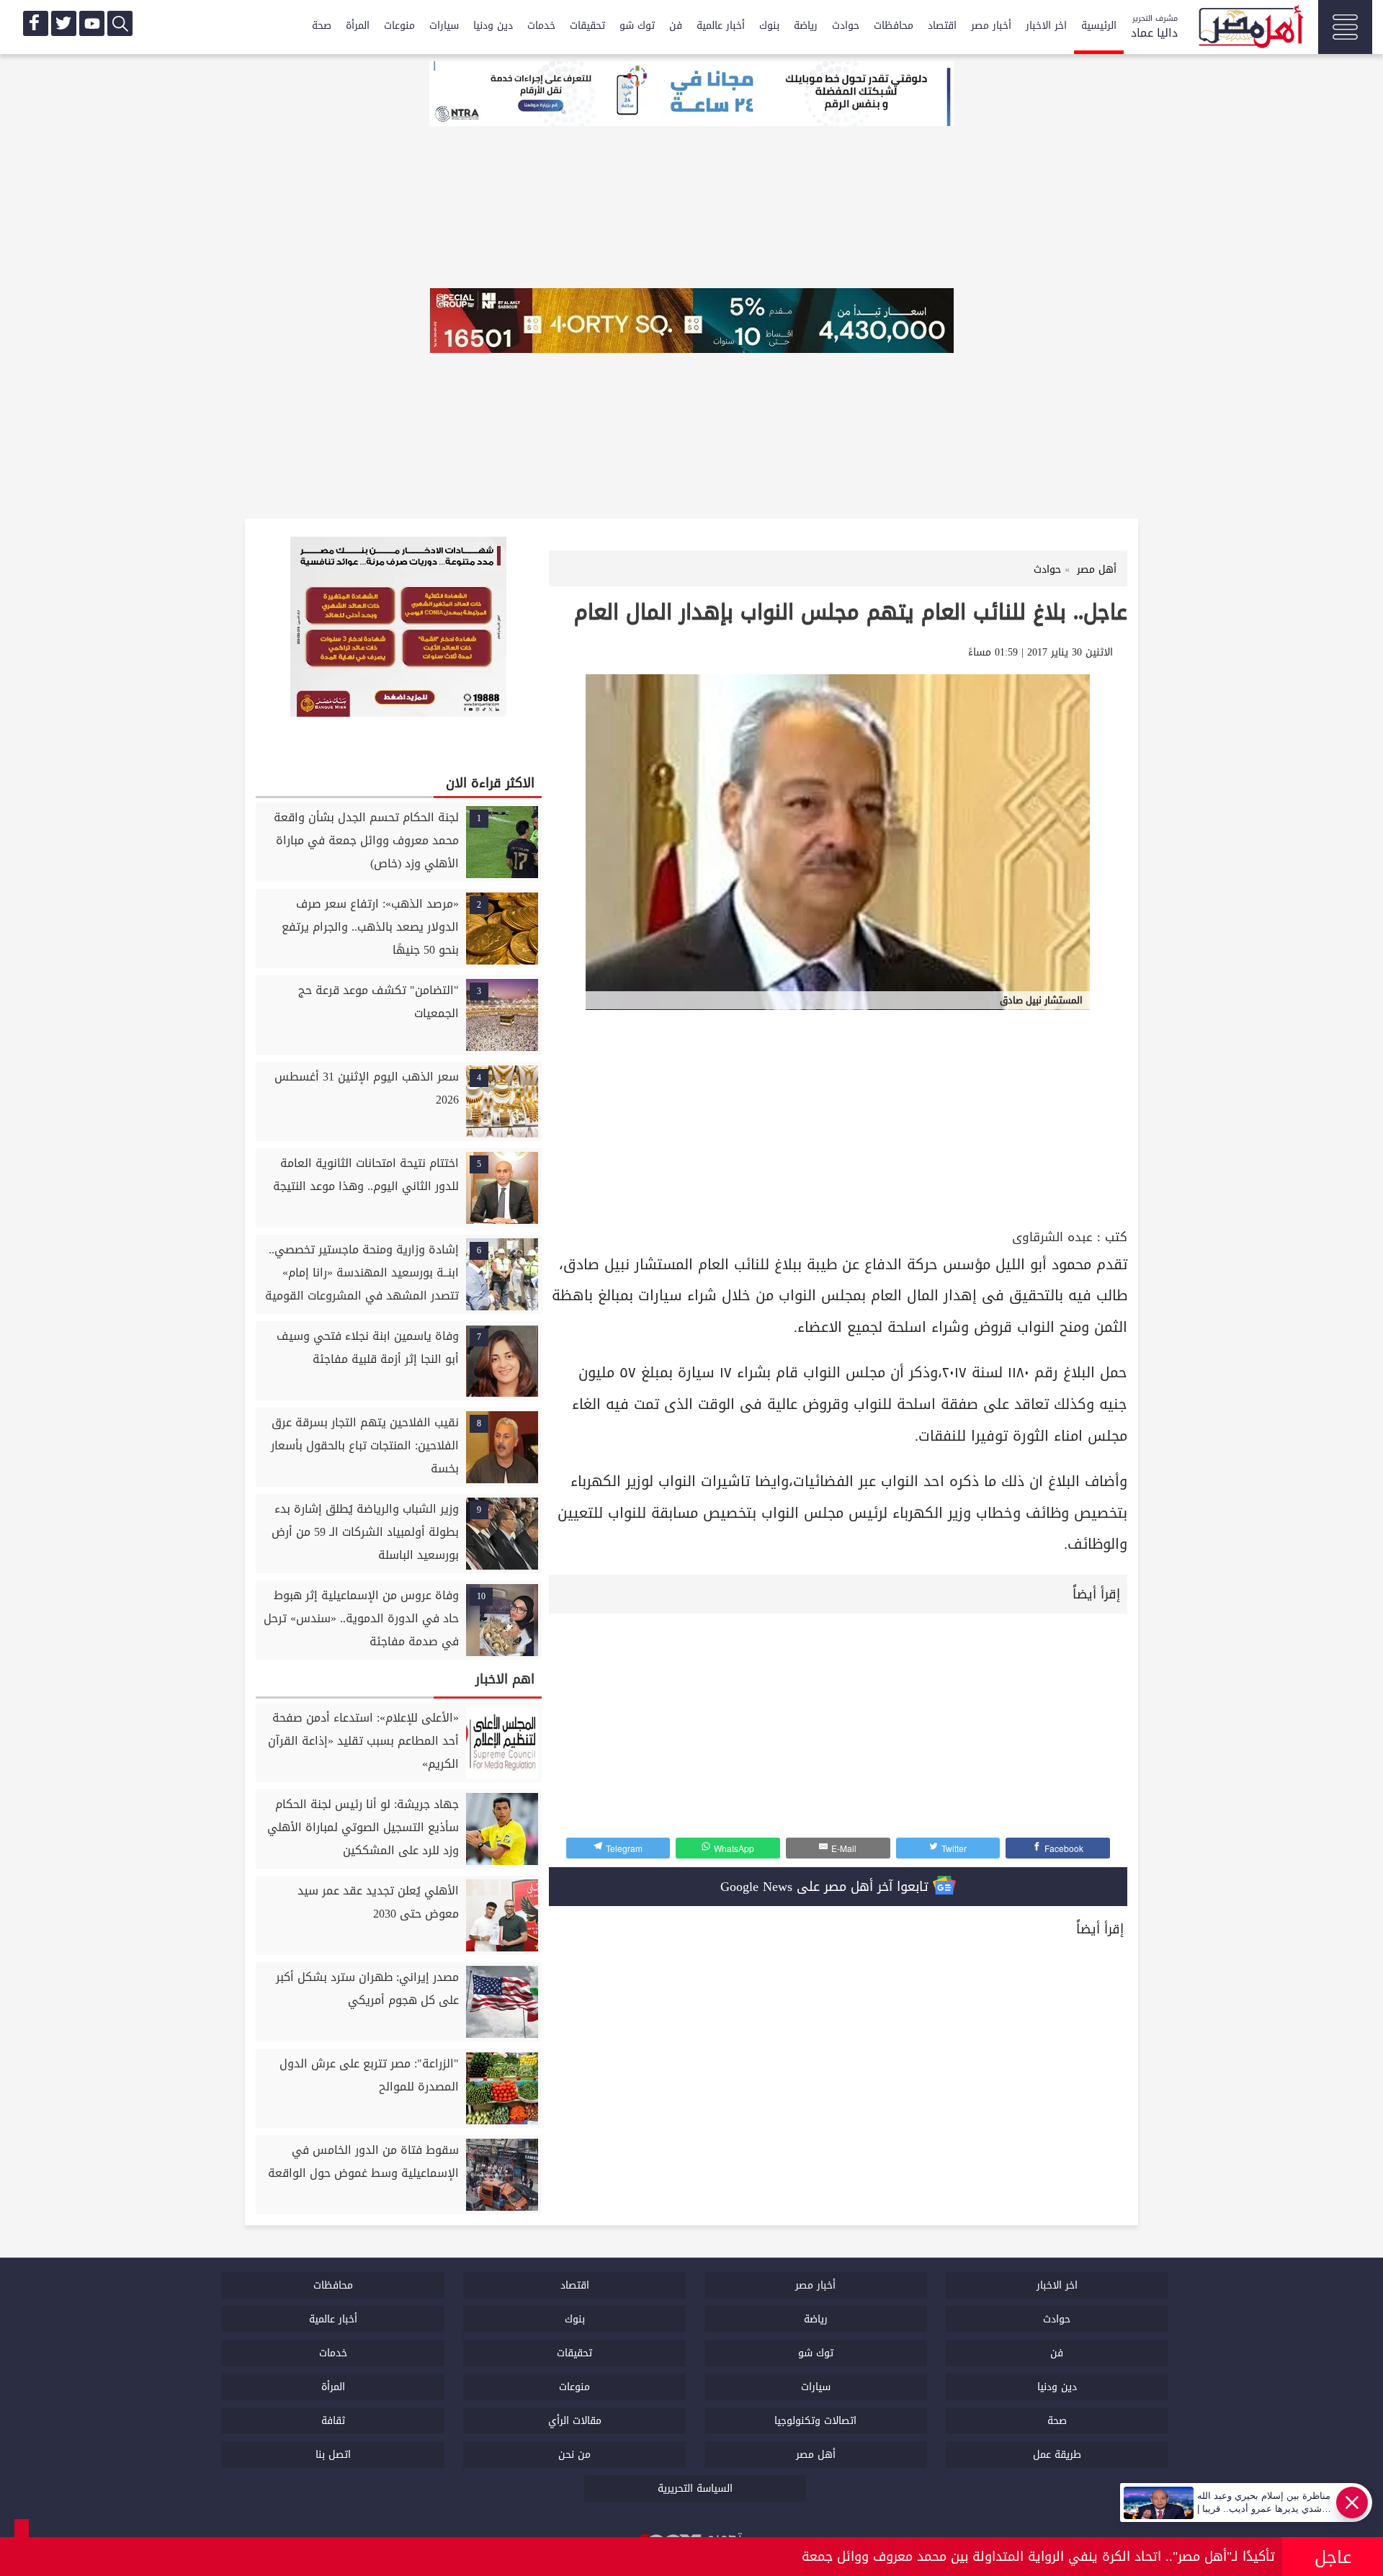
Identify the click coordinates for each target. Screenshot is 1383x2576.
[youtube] (92, 23)
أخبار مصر (991, 26)
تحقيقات (587, 26)
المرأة (358, 26)
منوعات (399, 26)
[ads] (691, 95)
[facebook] (36, 23)
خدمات (541, 26)
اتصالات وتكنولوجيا (815, 2421)
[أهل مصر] (1250, 29)
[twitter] (64, 23)
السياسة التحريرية (695, 2488)
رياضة (806, 26)
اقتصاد (942, 26)
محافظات (894, 26)
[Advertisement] (838, 1117)
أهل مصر (816, 2455)
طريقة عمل (1057, 2455)
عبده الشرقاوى (1052, 1237)
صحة (322, 26)
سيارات (444, 26)
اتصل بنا (333, 2455)
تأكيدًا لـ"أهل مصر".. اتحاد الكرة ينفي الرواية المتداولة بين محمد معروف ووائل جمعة (1038, 2557)
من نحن (574, 2455)
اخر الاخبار (1046, 26)
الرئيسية (1099, 26)
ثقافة (333, 2421)
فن (676, 26)
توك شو (637, 26)
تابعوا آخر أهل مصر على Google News (827, 1887)
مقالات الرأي (575, 2421)
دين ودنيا (493, 26)
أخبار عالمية (721, 26)
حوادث (846, 26)
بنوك (769, 26)
